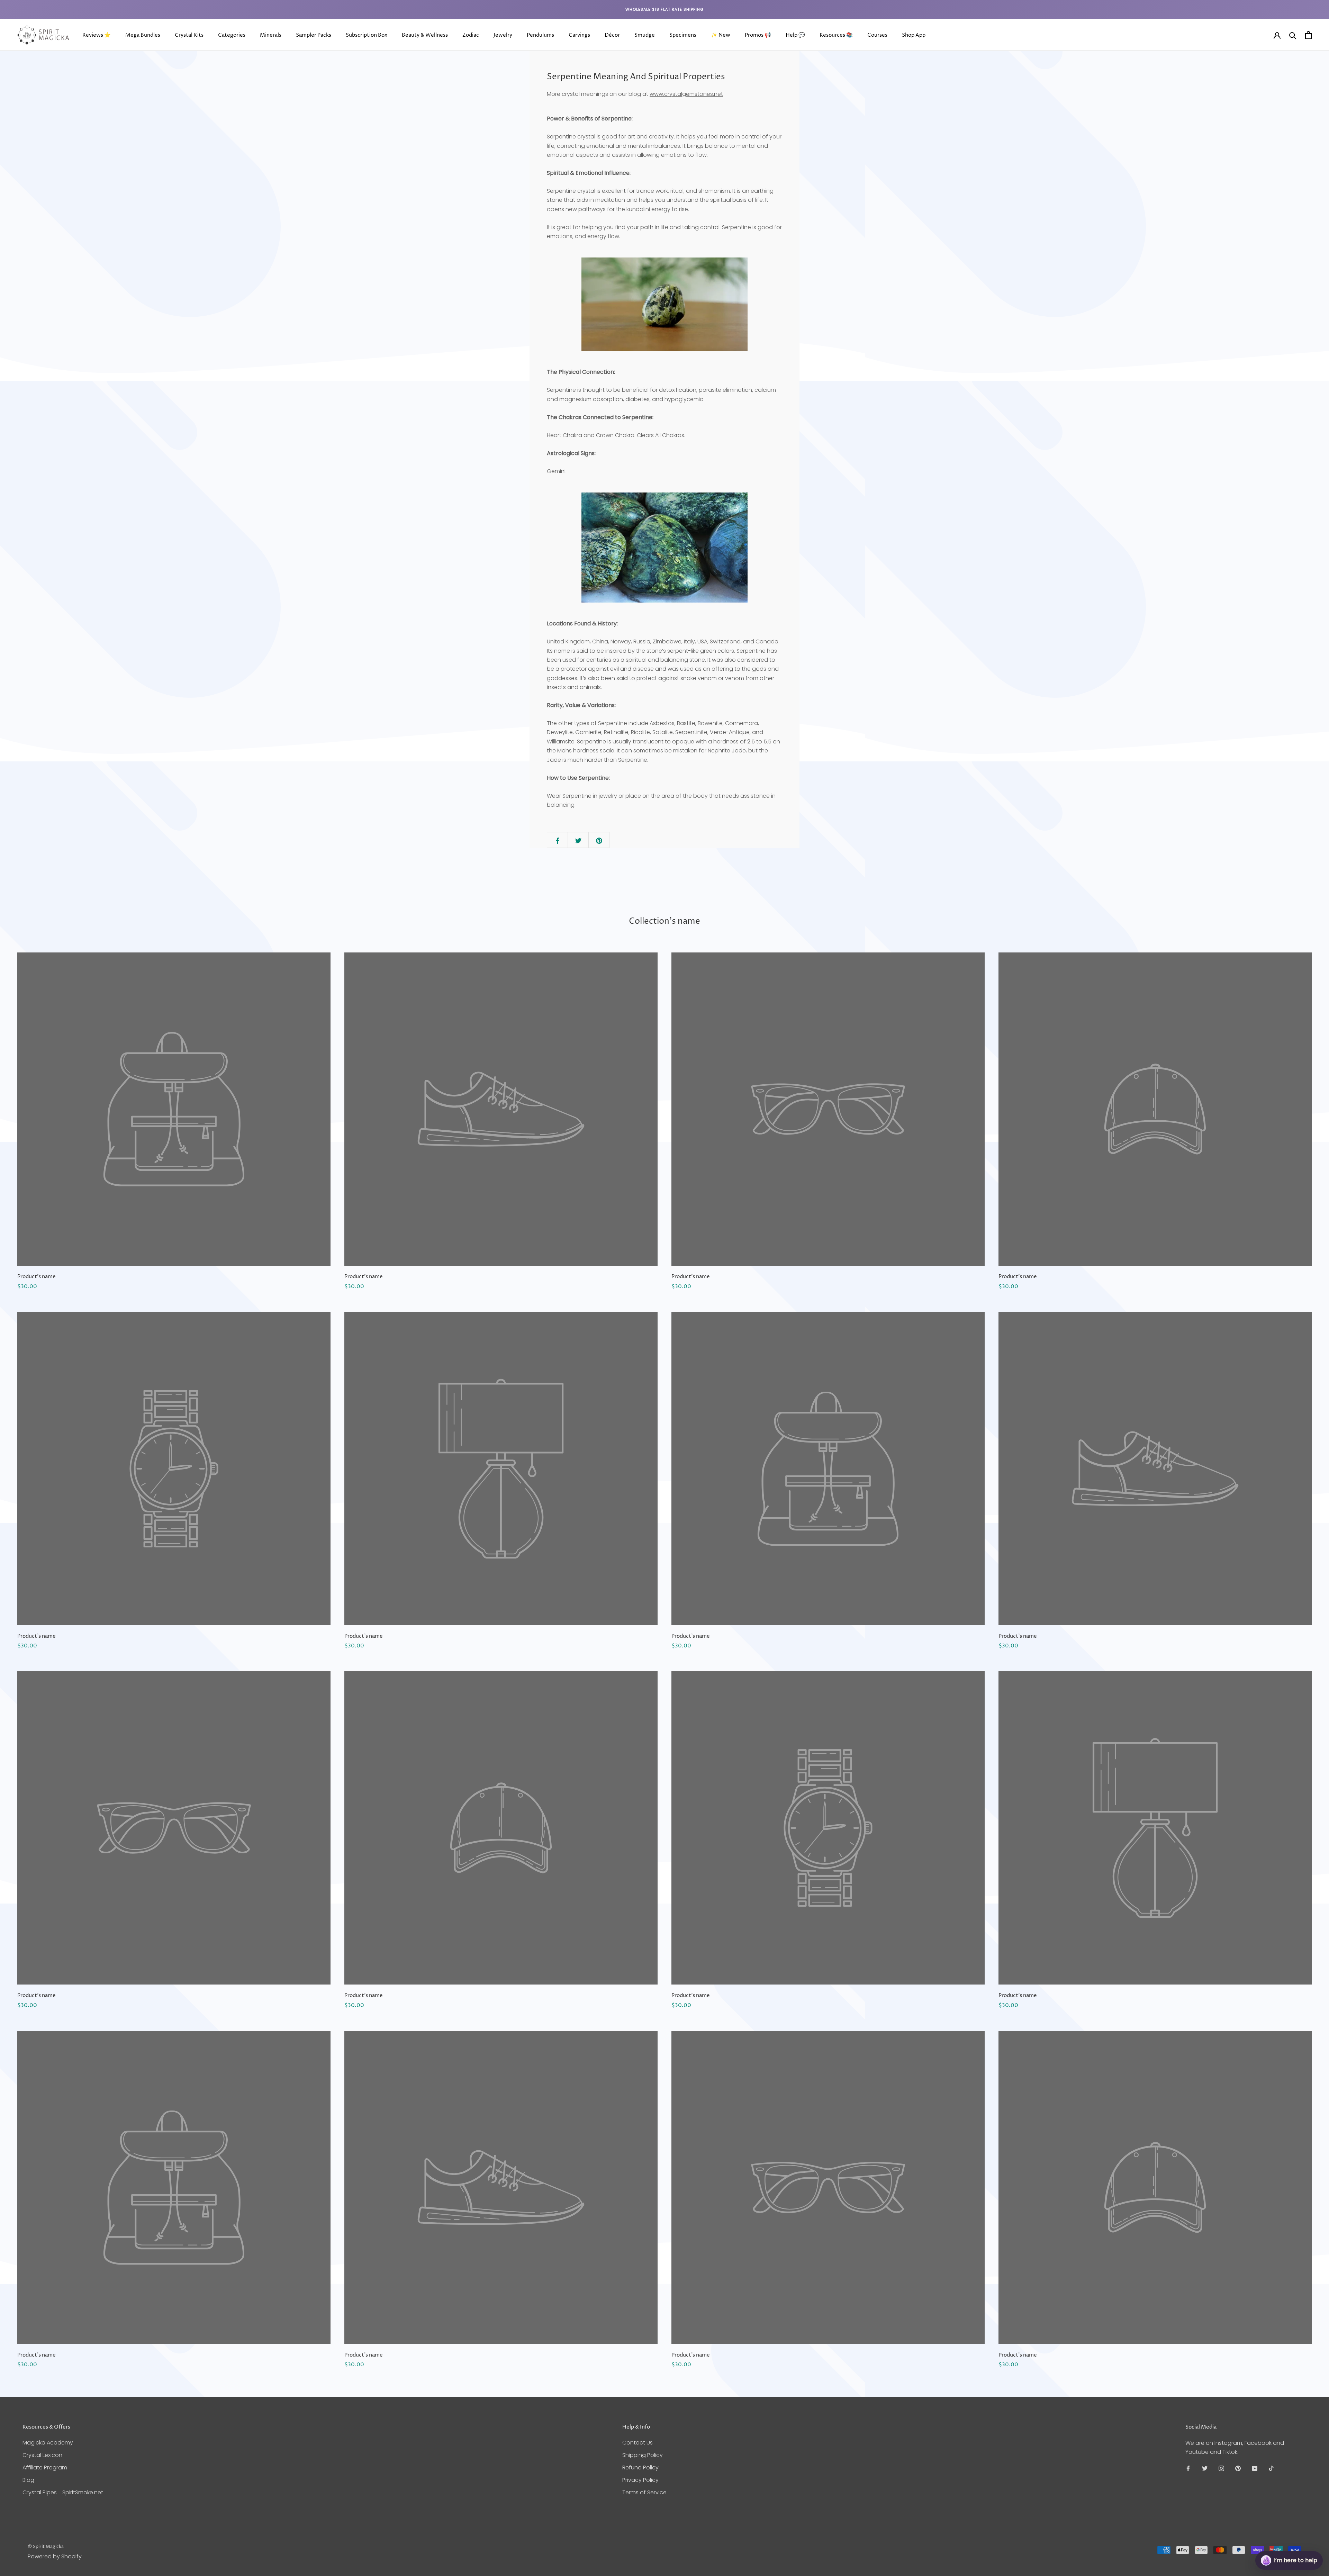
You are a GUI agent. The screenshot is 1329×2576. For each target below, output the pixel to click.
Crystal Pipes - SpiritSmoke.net (63, 2492)
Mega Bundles (143, 35)
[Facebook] (1188, 2468)
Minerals (271, 35)
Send (1306, 2535)
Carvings (579, 35)
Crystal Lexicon (42, 2455)
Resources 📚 (836, 35)
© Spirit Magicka (46, 2547)
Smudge (645, 35)
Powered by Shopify (55, 2556)
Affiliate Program (45, 2467)
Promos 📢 (758, 35)
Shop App (914, 35)
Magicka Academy (48, 2443)
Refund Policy (640, 2467)
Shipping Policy (643, 2455)
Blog (28, 2480)
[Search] (1293, 35)
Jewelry (503, 35)
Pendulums (540, 35)
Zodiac (471, 35)
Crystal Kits (189, 35)
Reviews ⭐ (97, 35)
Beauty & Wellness (425, 35)
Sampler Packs (314, 35)
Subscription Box (367, 35)
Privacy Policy (640, 2480)
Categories (232, 35)
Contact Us (638, 2443)
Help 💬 (795, 35)
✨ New (721, 35)
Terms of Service (644, 2492)
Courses (877, 35)
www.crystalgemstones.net (686, 94)
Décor (612, 35)
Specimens (683, 35)
